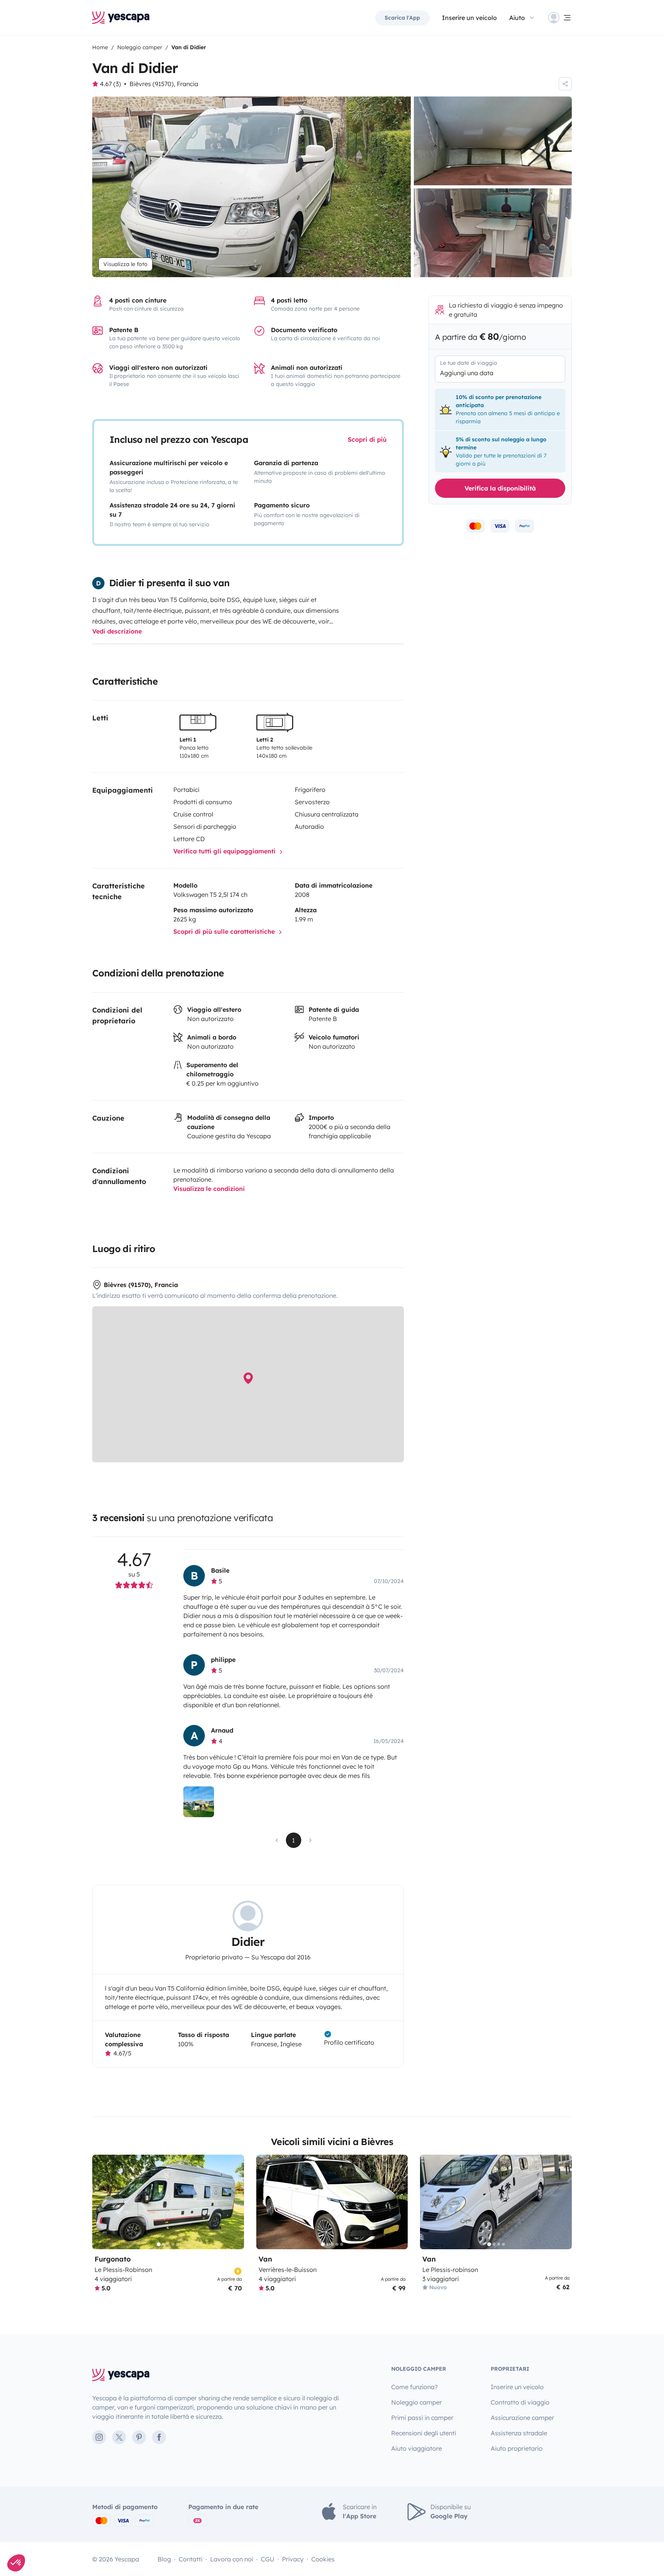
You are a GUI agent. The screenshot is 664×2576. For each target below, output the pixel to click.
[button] (16, 2563)
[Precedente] (101, 2202)
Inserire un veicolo (469, 18)
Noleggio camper (417, 2402)
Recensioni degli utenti (424, 2433)
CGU (268, 2559)
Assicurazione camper (522, 2418)
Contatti (191, 2559)
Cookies (323, 2559)
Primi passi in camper (422, 2418)
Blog (164, 2559)
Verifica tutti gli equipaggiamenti (225, 851)
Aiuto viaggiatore (417, 2448)
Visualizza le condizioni (209, 1189)
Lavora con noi (232, 2559)
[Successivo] (235, 2202)
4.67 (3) (110, 84)
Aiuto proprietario (517, 2448)
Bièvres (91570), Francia (164, 84)
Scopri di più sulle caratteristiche (225, 931)
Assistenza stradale (519, 2433)
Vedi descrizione (117, 631)
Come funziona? (414, 2387)
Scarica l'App (402, 18)
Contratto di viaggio (520, 2402)
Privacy (293, 2559)
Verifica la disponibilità (500, 488)
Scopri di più (367, 439)
